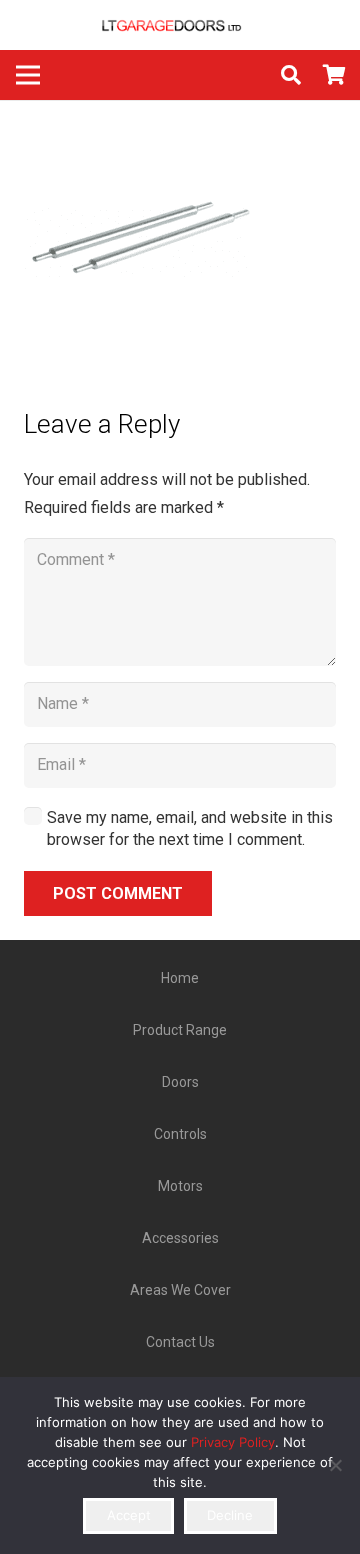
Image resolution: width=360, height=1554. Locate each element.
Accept (129, 1515)
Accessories (180, 1238)
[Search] (291, 75)
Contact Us (180, 1342)
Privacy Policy (233, 1442)
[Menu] (28, 75)
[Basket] (335, 75)
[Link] (180, 25)
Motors (180, 1186)
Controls (180, 1134)
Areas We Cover (180, 1290)
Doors (180, 1082)
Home (180, 978)
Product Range (180, 1030)
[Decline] (335, 1465)
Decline (230, 1515)
